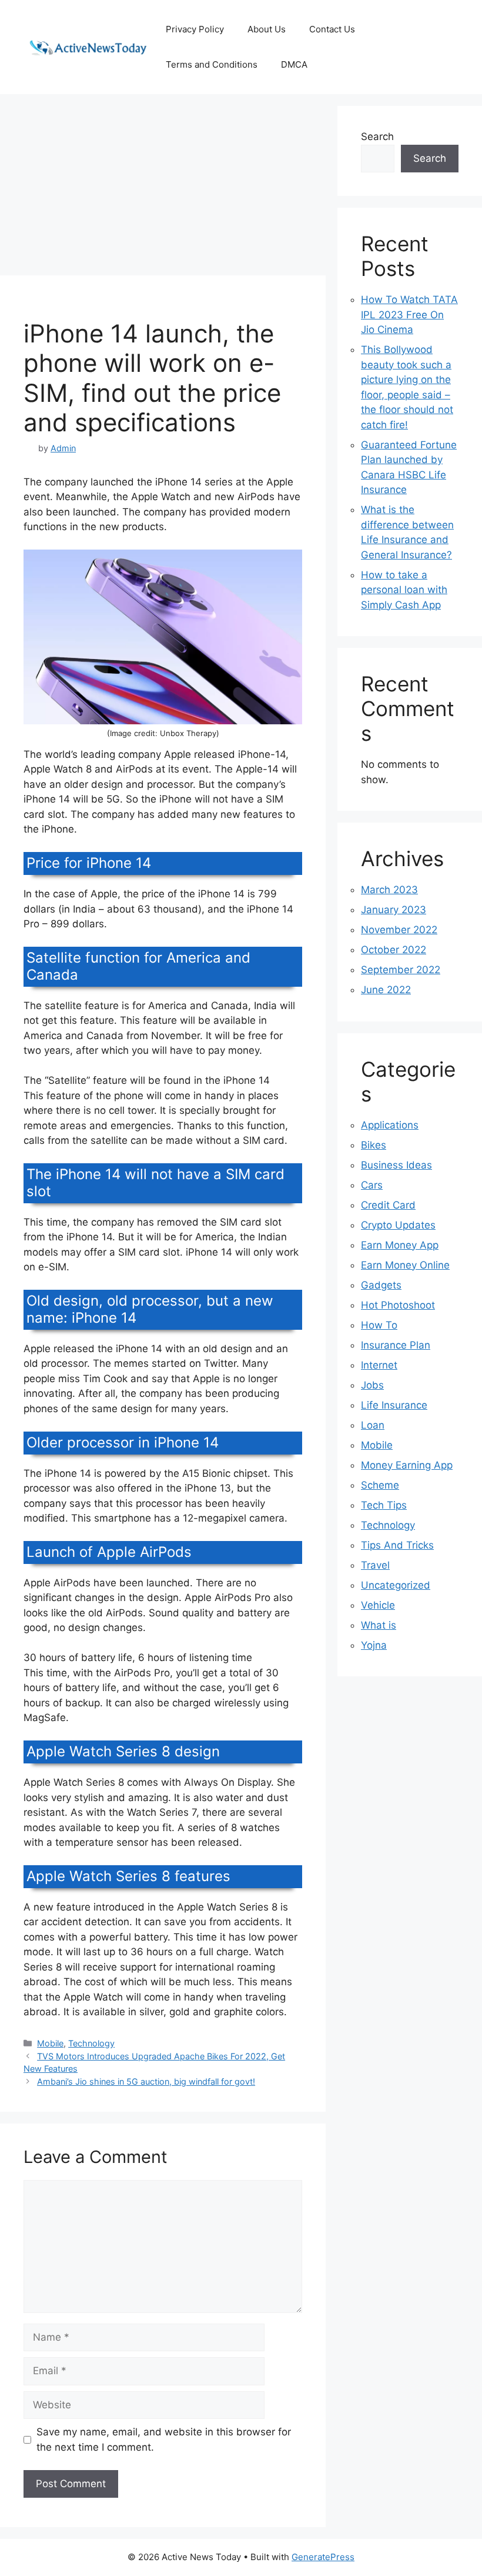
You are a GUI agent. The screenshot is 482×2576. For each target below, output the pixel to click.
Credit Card (388, 1205)
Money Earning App (407, 1465)
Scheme (380, 1485)
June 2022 (386, 990)
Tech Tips (384, 1505)
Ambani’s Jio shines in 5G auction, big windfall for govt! (146, 2081)
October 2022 (394, 950)
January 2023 (394, 910)
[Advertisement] (163, 188)
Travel (375, 1565)
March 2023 (389, 890)
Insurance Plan (396, 1345)
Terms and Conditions (212, 64)
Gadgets (381, 1285)
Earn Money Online (405, 1265)
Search (377, 137)
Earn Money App (400, 1245)
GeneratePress (323, 2557)
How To (379, 1325)
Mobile (50, 2043)
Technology (91, 2043)
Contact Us (332, 29)
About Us (267, 29)
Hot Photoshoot (398, 1305)
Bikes (374, 1145)
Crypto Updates (398, 1225)
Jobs (372, 1385)
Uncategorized (396, 1585)
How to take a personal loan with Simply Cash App (404, 590)
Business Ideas (396, 1165)
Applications (390, 1125)
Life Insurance (394, 1405)
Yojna (374, 1645)
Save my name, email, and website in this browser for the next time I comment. (164, 2439)
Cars (372, 1185)
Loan (373, 1425)
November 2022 (399, 930)
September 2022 (401, 970)
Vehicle (378, 1605)
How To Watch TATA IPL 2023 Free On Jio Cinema (409, 314)
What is (379, 1625)
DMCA (294, 64)
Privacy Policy (195, 29)
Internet (379, 1365)
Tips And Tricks (397, 1545)
